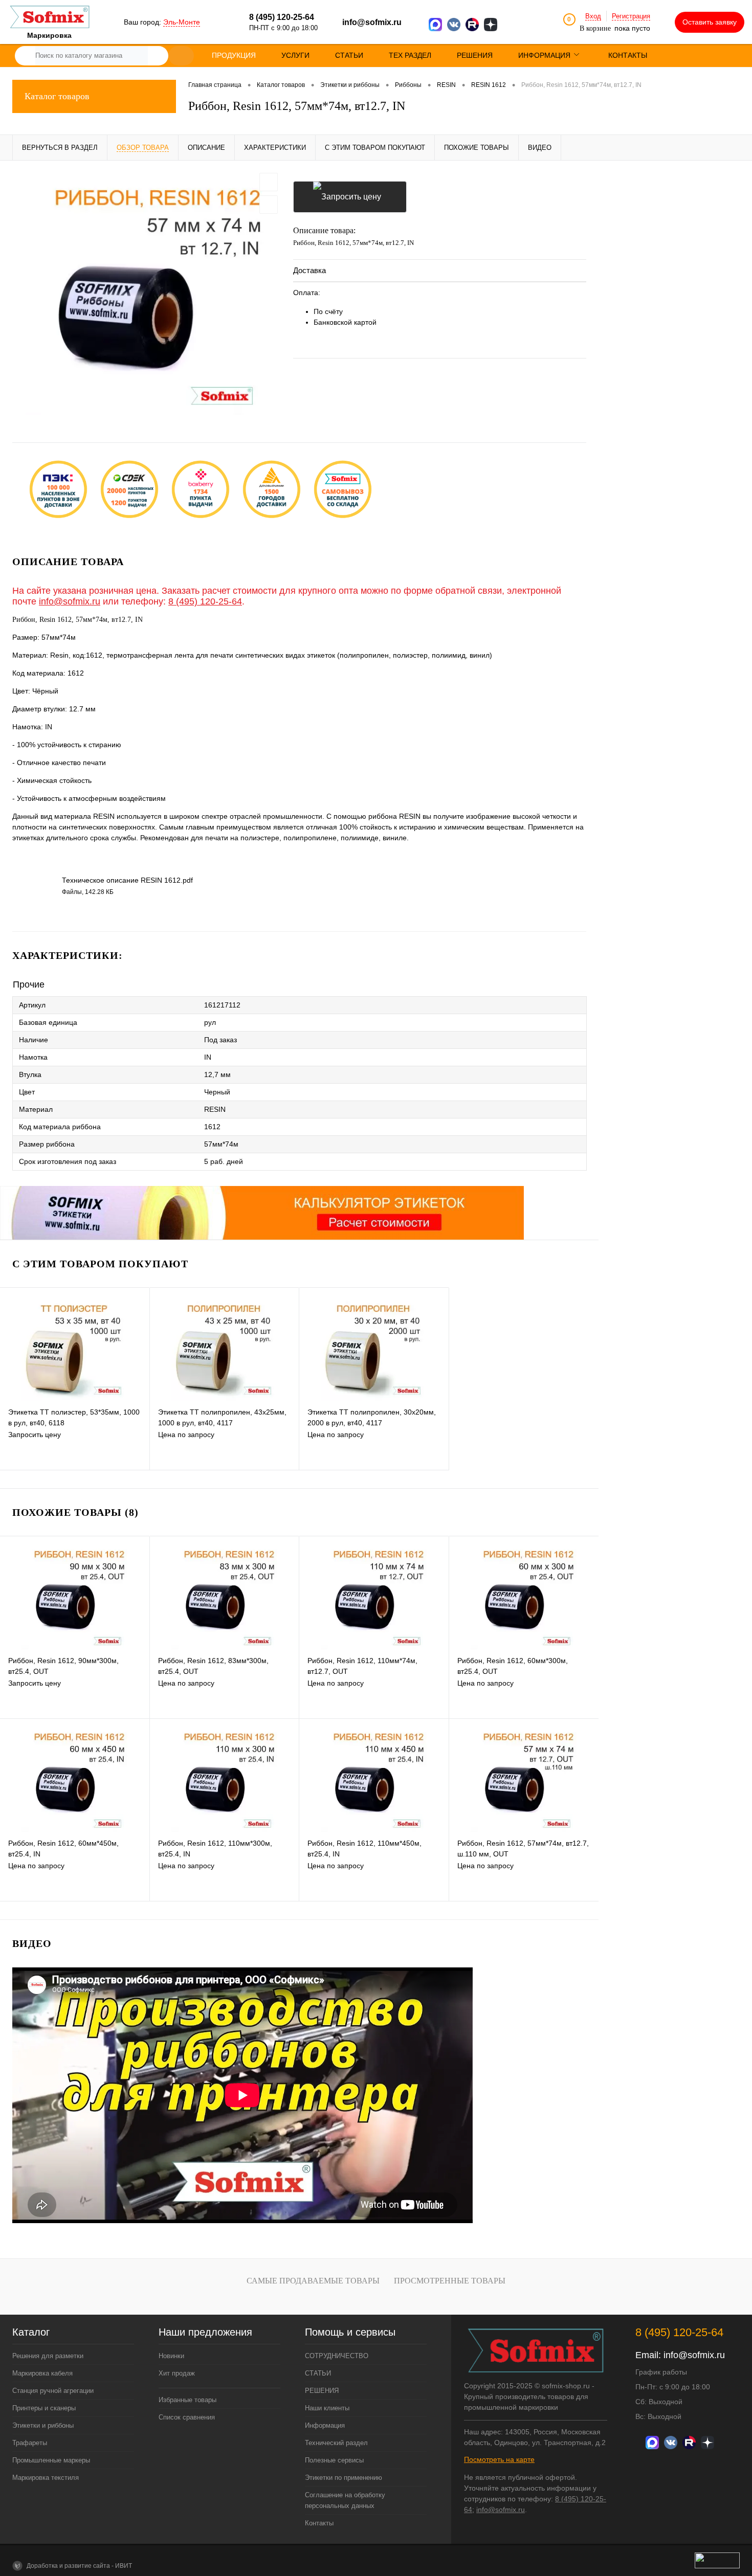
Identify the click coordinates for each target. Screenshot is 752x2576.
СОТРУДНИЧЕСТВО (337, 2356)
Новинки (171, 2356)
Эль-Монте (182, 22)
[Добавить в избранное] (269, 182)
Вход (593, 16)
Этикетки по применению (344, 2478)
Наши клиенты (327, 2408)
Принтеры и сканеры (44, 2408)
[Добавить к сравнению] (269, 205)
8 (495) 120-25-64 (205, 601)
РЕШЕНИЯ (322, 2391)
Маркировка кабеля (42, 2373)
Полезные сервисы (334, 2460)
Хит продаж (177, 2373)
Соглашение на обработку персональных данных (345, 2500)
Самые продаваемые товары (313, 2281)
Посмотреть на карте (499, 2459)
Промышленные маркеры (51, 2460)
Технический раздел (336, 2443)
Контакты (319, 2523)
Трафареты (30, 2443)
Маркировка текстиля (46, 2478)
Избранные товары (187, 2400)
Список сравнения (187, 2417)
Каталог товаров (57, 96)
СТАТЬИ (318, 2373)
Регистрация (631, 16)
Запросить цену (350, 197)
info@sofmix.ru (372, 22)
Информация (325, 2425)
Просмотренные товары (450, 2281)
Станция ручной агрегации (53, 2391)
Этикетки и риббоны (43, 2425)
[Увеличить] (147, 294)
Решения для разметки (48, 2356)
